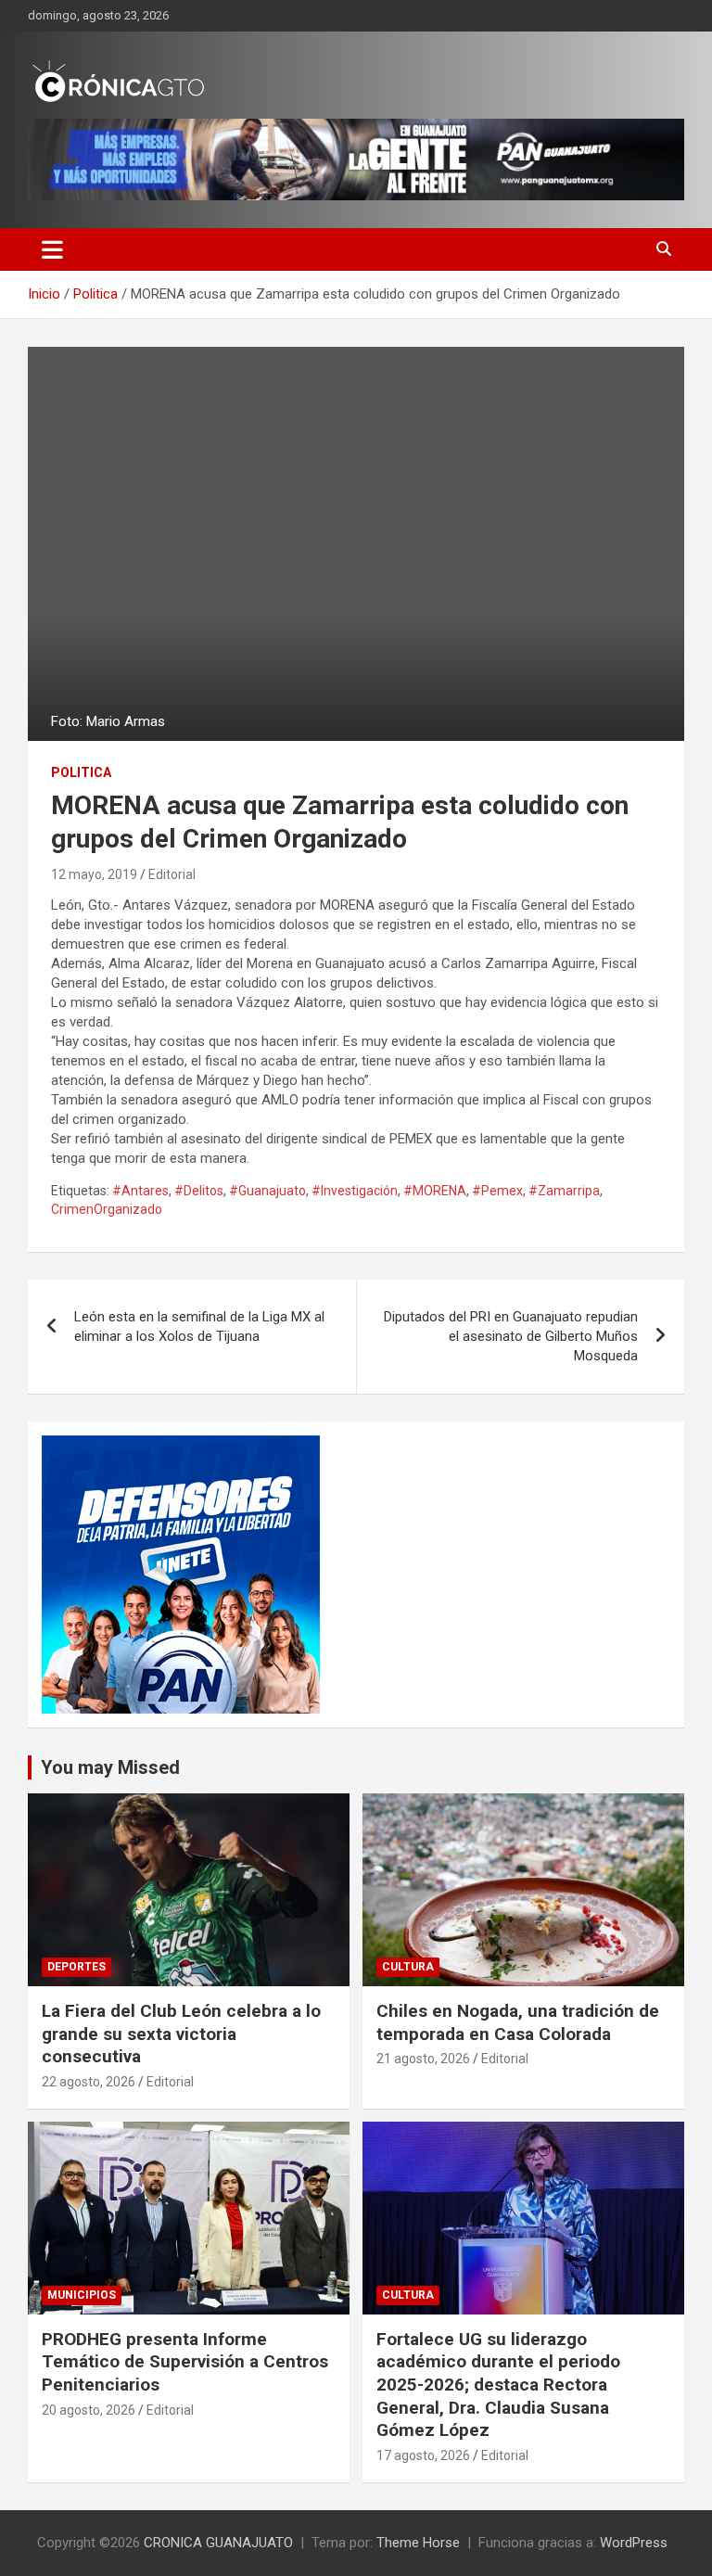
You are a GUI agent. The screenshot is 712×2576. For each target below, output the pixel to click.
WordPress (634, 2543)
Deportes (76, 1967)
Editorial (172, 874)
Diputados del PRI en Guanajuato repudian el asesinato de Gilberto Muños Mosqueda (511, 1336)
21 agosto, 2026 (423, 2059)
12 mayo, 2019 (94, 874)
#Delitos (199, 1191)
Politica (81, 772)
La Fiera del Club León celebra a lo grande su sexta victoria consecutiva (181, 2034)
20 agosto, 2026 (89, 2410)
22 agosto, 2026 (89, 2082)
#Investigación (355, 1191)
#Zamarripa (564, 1191)
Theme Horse (418, 2543)
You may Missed (110, 1767)
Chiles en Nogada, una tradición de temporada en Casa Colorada (518, 2022)
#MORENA (435, 1191)
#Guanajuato (267, 1191)
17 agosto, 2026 (423, 2455)
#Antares (140, 1191)
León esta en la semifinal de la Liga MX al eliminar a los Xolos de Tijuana (199, 1326)
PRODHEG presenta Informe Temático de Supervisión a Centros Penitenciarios (185, 2362)
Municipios (82, 2295)
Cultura (408, 1967)
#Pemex (497, 1191)
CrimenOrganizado (107, 1209)
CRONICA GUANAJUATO (218, 2543)
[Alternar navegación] (52, 249)
